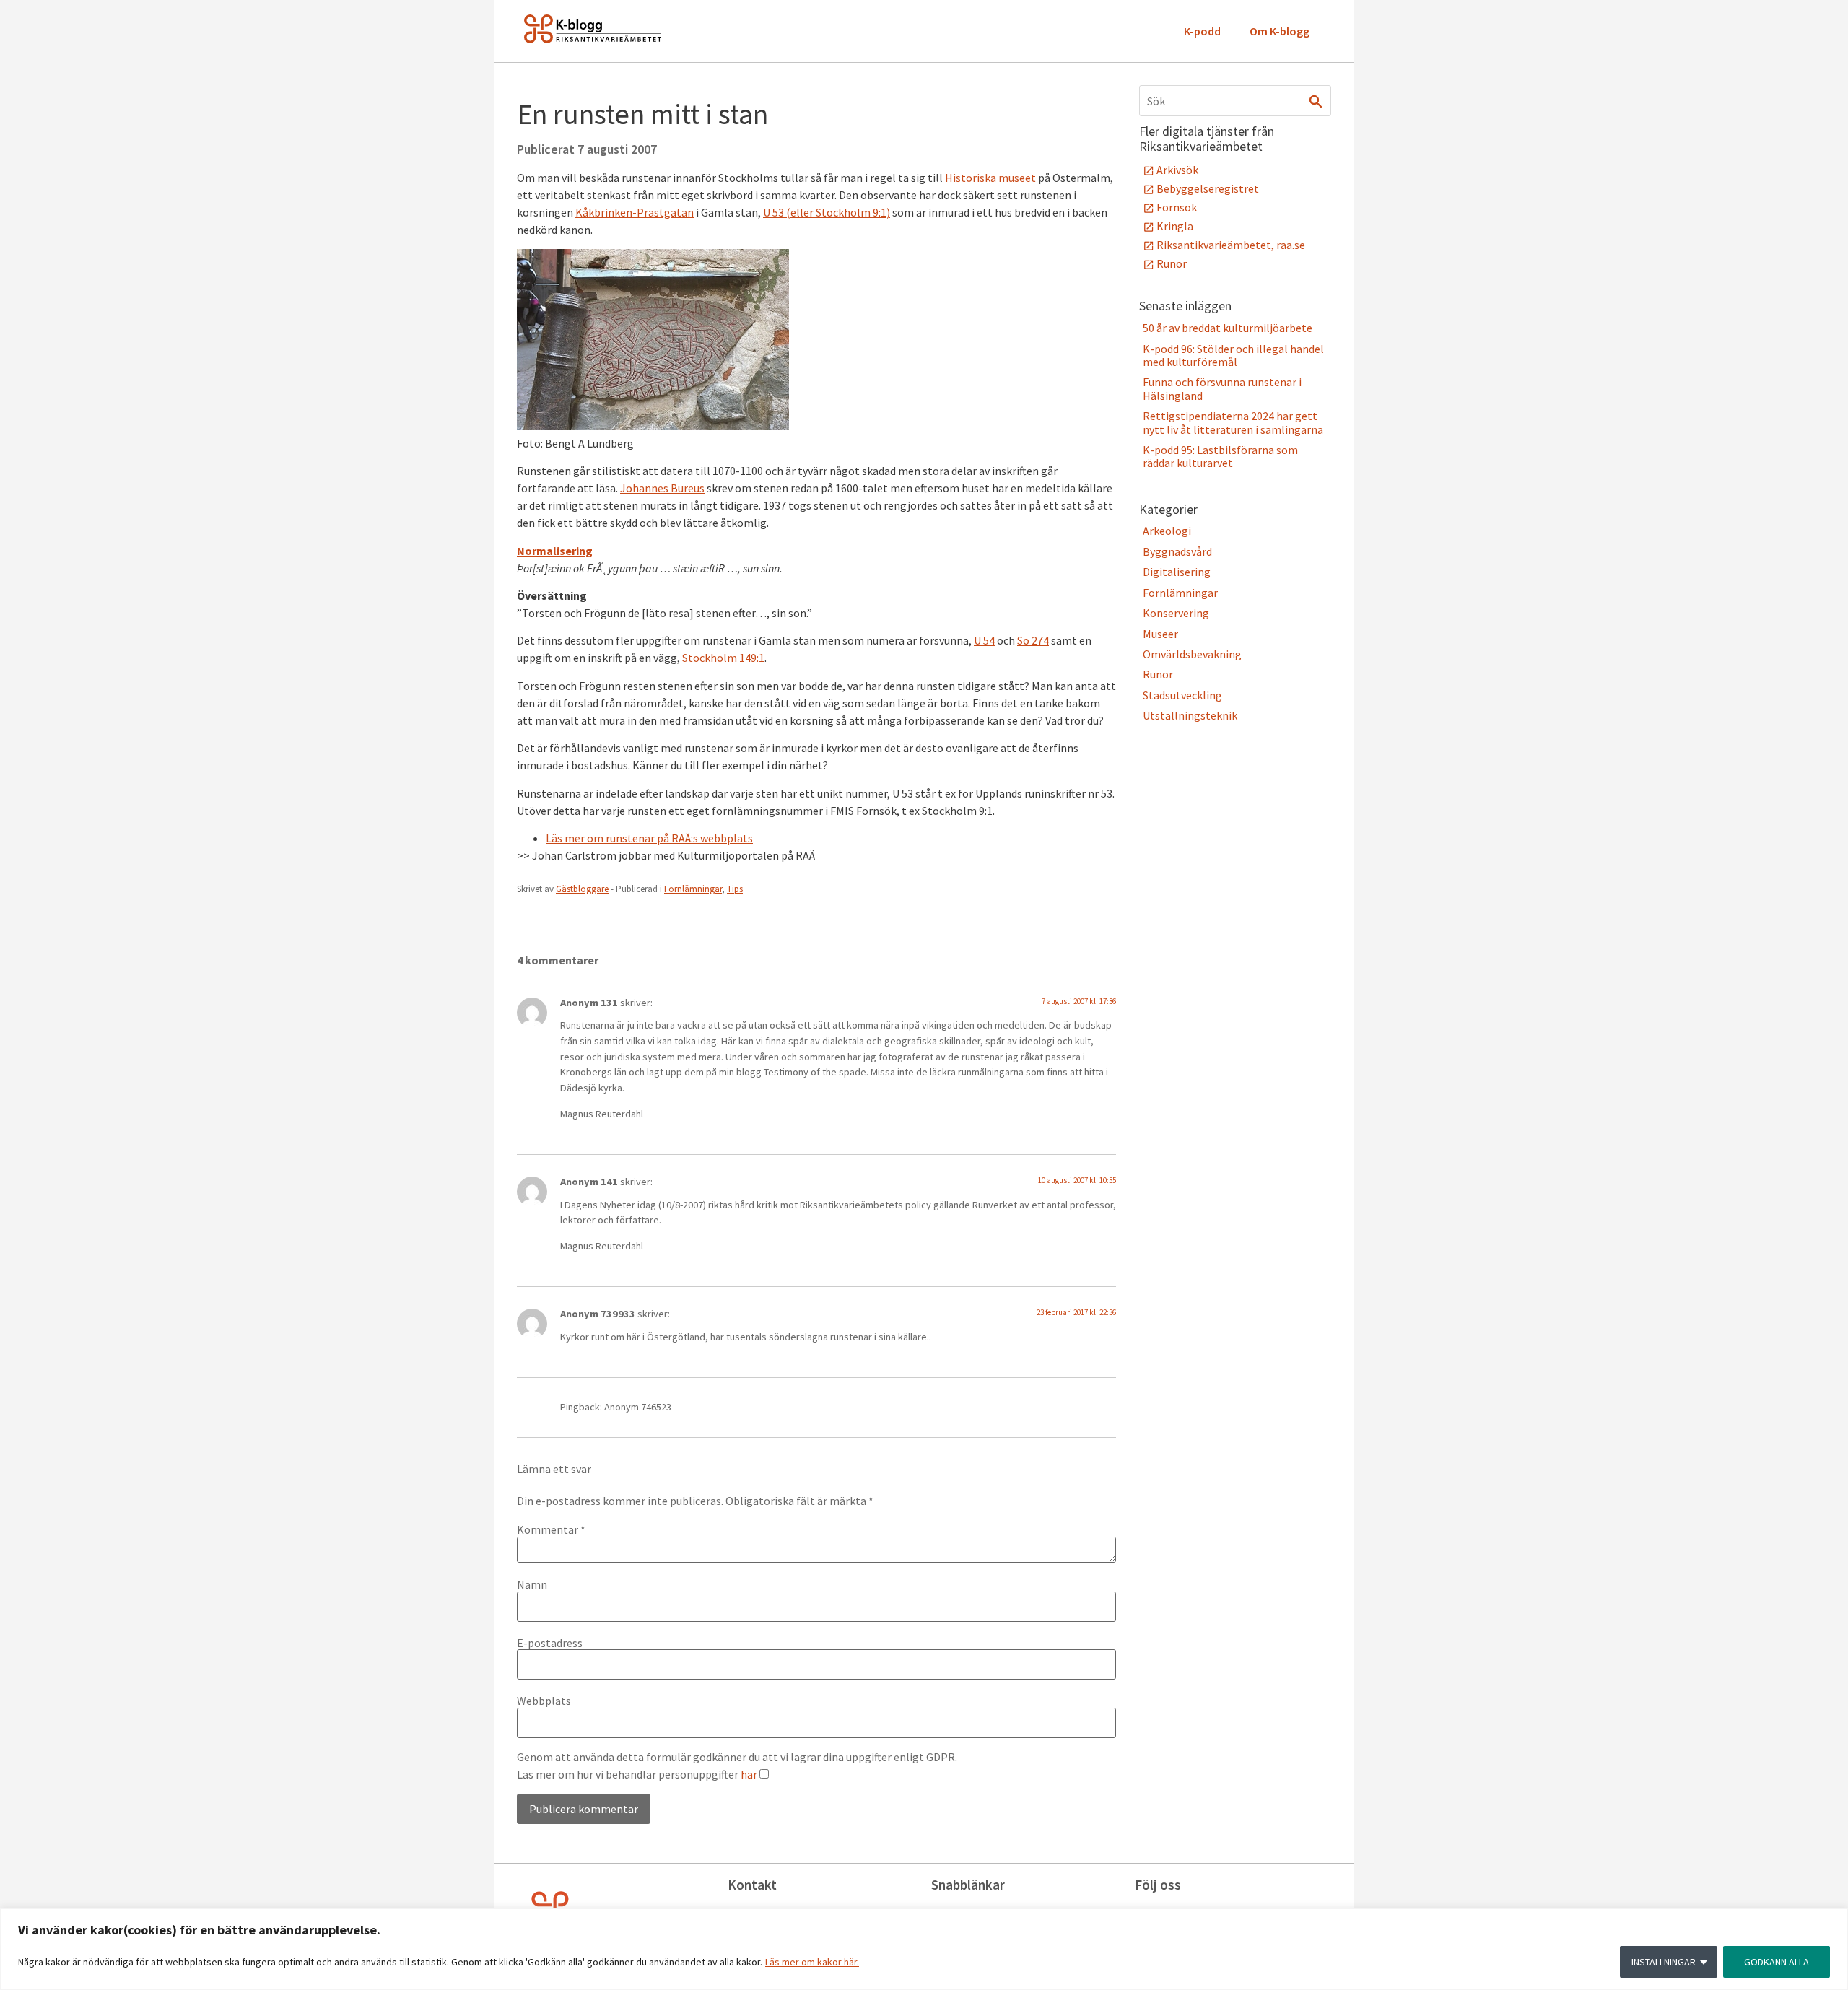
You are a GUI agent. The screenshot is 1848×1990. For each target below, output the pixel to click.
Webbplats (544, 1701)
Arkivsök (1177, 170)
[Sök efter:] (1235, 101)
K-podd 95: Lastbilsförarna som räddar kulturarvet (1220, 456)
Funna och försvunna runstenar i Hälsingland (1222, 388)
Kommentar (551, 1529)
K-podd (1202, 31)
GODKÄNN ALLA (1777, 1962)
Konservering (1176, 613)
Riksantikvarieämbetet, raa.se (1231, 245)
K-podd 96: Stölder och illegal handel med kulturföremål (1233, 355)
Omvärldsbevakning (1192, 654)
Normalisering (555, 551)
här (749, 1774)
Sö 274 (1033, 640)
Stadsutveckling (1182, 695)
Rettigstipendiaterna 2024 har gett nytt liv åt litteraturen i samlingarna (1233, 422)
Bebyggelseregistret (1208, 188)
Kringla (1175, 226)
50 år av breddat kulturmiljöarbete (1228, 328)
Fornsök (1177, 207)
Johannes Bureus (662, 488)
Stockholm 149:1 (723, 658)
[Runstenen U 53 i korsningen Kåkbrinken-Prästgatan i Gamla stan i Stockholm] (653, 426)
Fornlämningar (693, 889)
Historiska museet (990, 178)
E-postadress (550, 1643)
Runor (1172, 263)
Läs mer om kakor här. (812, 1962)
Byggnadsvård (1177, 551)
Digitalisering (1177, 572)
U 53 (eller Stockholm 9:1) (827, 212)
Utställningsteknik (1190, 715)
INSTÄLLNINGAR (1664, 1962)
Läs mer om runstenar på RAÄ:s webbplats (649, 838)
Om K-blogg (1280, 31)
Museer (1160, 634)
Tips (735, 889)
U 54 (984, 640)
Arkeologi (1167, 531)
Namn (532, 1584)
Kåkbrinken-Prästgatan (635, 212)
